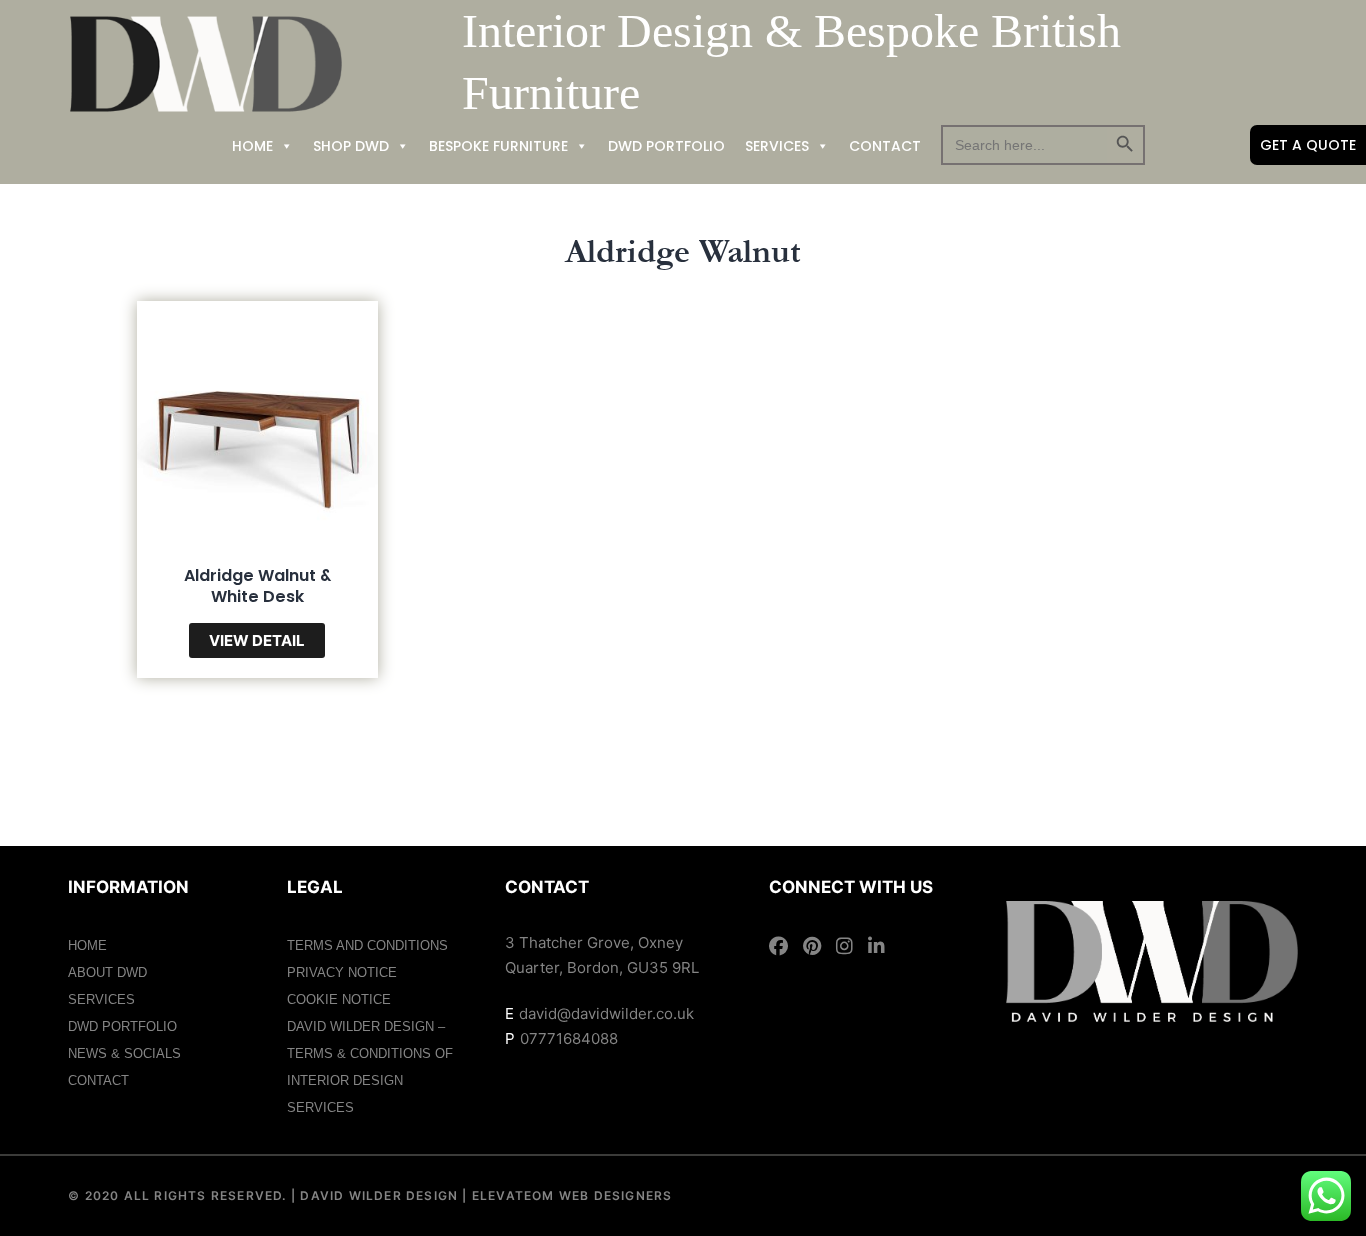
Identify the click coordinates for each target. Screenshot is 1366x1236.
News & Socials (124, 1053)
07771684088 (569, 1038)
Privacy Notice (342, 972)
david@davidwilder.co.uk (606, 1013)
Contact (885, 146)
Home (252, 146)
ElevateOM (511, 1195)
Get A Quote (1308, 145)
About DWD (107, 972)
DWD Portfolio (666, 146)
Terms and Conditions (367, 945)
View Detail (257, 640)
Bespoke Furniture (498, 146)
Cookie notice (339, 999)
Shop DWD (351, 146)
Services (777, 146)
